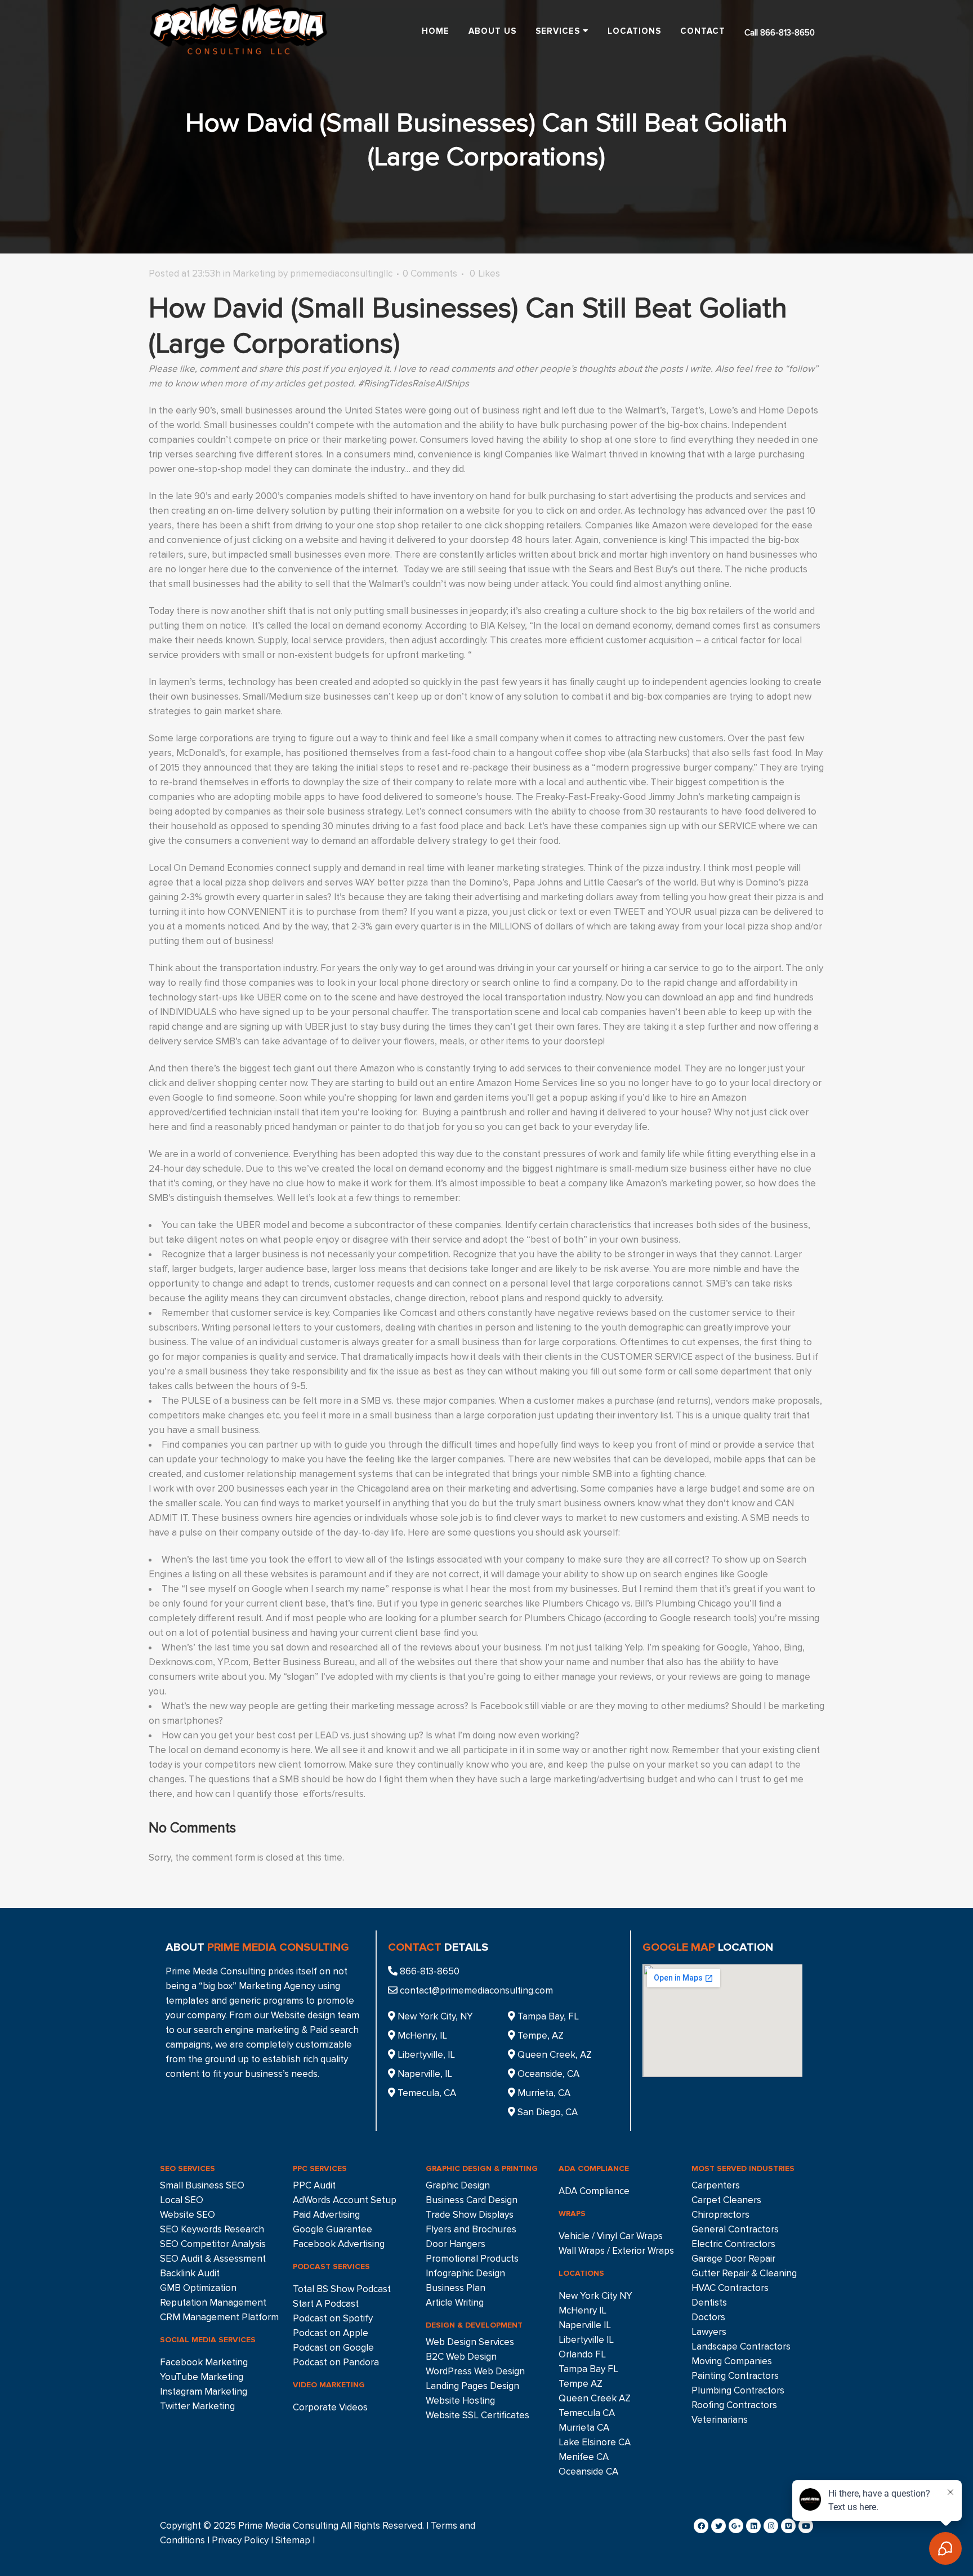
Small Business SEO (202, 2185)
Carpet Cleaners (726, 2200)
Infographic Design (465, 2273)
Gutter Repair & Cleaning (744, 2273)
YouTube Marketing (202, 2377)
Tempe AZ (581, 2384)
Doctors (708, 2317)
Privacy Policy (240, 2540)
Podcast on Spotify (333, 2318)
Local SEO (182, 2200)
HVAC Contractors (730, 2288)
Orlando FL (582, 2354)
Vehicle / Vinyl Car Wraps (611, 2236)
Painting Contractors (735, 2376)
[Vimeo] (788, 2526)
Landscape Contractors (741, 2346)
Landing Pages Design (472, 2386)
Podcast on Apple (331, 2333)
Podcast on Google (333, 2348)
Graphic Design (458, 2185)
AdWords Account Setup (345, 2200)
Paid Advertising (326, 2215)
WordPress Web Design (475, 2371)
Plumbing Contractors (738, 2390)
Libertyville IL (586, 2340)
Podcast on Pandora (336, 2362)
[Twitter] (718, 2526)
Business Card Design (472, 2200)
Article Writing (455, 2303)
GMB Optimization (198, 2288)
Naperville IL (585, 2325)
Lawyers (709, 2332)
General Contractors (735, 2229)
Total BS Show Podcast (342, 2289)
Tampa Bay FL (588, 2369)
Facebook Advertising (339, 2244)
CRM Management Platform (219, 2317)
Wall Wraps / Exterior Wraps (616, 2251)
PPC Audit (314, 2185)
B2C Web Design (461, 2357)
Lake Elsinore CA (595, 2442)
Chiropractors (720, 2215)
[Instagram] (771, 2526)
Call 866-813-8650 (780, 33)
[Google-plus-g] (736, 2526)
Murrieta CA (584, 2428)
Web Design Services (470, 2342)
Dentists (709, 2303)
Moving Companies (732, 2361)
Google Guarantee (332, 2229)
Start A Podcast (326, 2304)
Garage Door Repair (733, 2259)
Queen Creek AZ (595, 2398)
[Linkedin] (753, 2526)
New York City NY (595, 2296)
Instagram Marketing (204, 2392)
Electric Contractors (733, 2244)
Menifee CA (584, 2457)
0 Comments (430, 273)
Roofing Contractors (734, 2405)
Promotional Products (472, 2259)
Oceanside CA (588, 2472)
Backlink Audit (190, 2273)
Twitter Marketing (197, 2406)
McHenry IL (583, 2310)
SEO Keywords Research (212, 2229)
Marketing (254, 273)
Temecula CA (587, 2413)
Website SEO (188, 2215)
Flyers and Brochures (471, 2229)
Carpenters (716, 2185)
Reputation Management (213, 2303)
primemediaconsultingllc (341, 273)
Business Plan (456, 2288)
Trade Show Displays (470, 2215)
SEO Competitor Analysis (213, 2244)
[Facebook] (701, 2526)
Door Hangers (456, 2244)
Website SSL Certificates (477, 2415)
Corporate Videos (330, 2407)
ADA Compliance (594, 2191)
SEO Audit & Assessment (213, 2259)
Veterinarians (720, 2420)
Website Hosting (460, 2401)
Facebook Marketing (204, 2362)
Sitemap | (295, 2540)
